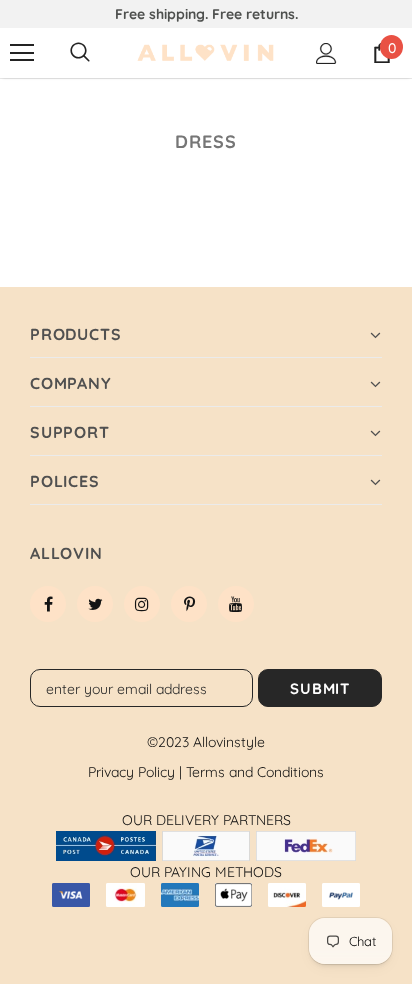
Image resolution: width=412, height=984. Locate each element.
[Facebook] (48, 604)
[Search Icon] (80, 53)
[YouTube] (236, 604)
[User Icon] (326, 53)
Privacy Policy (135, 772)
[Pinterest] (189, 604)
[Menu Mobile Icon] (22, 53)
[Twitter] (95, 604)
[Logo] (206, 53)
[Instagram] (142, 604)
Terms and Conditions (255, 772)
